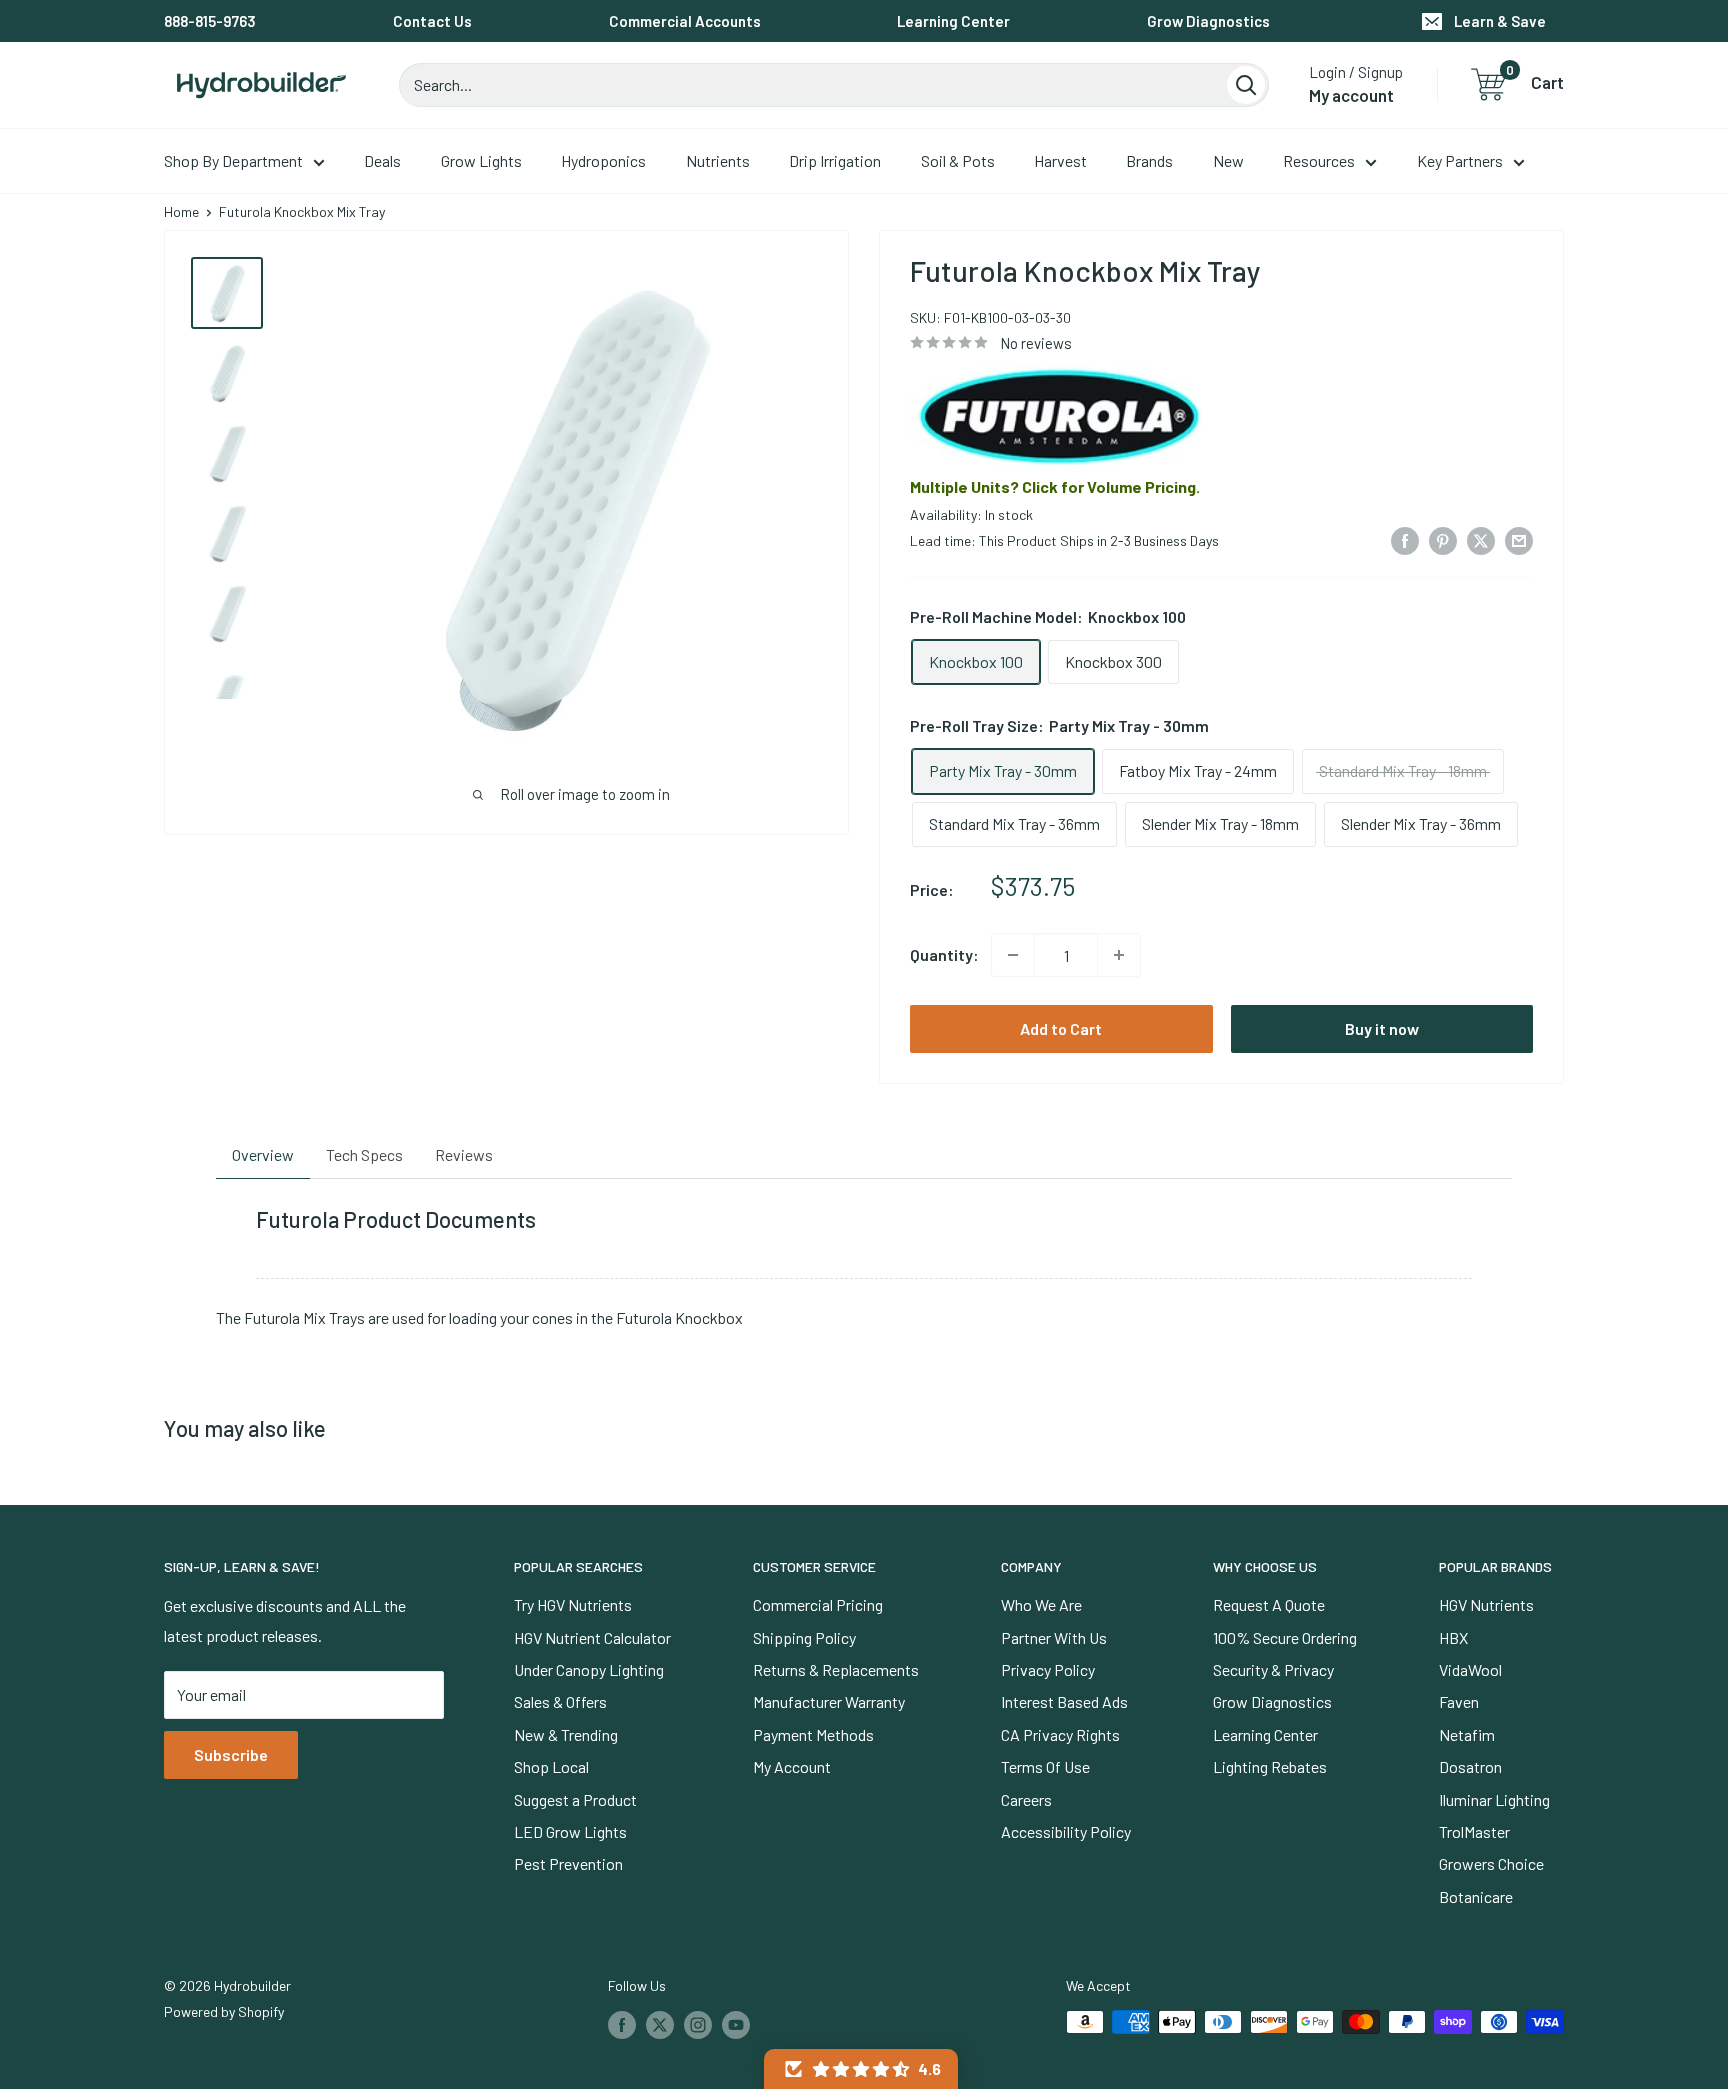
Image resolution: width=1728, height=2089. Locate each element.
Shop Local (551, 1766)
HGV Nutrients (1486, 1604)
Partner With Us (1054, 1637)
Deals (382, 160)
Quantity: (944, 954)
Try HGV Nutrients (573, 1604)
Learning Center (953, 21)
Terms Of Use (1045, 1766)
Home (181, 211)
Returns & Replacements (836, 1669)
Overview (263, 1154)
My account (1351, 95)
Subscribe (231, 1754)
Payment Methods (813, 1734)
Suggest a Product (575, 1799)
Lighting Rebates (1270, 1766)
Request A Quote (1269, 1604)
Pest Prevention (568, 1863)
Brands (1149, 160)
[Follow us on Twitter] (660, 2024)
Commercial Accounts (685, 21)
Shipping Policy (804, 1637)
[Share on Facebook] (1405, 539)
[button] (861, 2069)
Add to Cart (1061, 1028)
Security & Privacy (1273, 1669)
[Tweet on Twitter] (1481, 539)
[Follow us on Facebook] (622, 2024)
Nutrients (718, 160)
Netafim (1467, 1734)
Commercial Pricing (818, 1604)
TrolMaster (1474, 1831)
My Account (792, 1766)
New (1228, 160)
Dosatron (1470, 1766)
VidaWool (1470, 1669)
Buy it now (1382, 1028)
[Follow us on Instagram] (698, 2024)
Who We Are (1041, 1604)
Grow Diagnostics (1208, 21)
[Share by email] (1519, 539)
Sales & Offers (560, 1701)
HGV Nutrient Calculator (592, 1637)
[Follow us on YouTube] (736, 2024)
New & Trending (566, 1734)
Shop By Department (233, 160)
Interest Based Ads (1064, 1701)
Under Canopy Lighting (589, 1669)
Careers (1026, 1799)
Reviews (464, 1154)
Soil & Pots (958, 160)
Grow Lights (481, 160)
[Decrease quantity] (1013, 955)
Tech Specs (364, 1154)
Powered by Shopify (224, 2011)
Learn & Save (1500, 21)
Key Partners (1460, 160)
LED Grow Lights (570, 1831)
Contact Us (432, 21)
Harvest (1060, 160)
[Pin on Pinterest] (1443, 539)
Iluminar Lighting (1494, 1799)
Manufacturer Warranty (829, 1701)
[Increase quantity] (1119, 955)
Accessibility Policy (1066, 1831)
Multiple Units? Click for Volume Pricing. (1055, 486)
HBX (1453, 1637)
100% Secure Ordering (1285, 1637)
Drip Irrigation (835, 160)
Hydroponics (603, 160)
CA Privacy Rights (1060, 1734)
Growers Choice (1491, 1863)
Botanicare (1476, 1896)
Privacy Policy (1048, 1669)
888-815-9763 (210, 21)
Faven (1459, 1701)
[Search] (1246, 85)
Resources (1319, 160)
